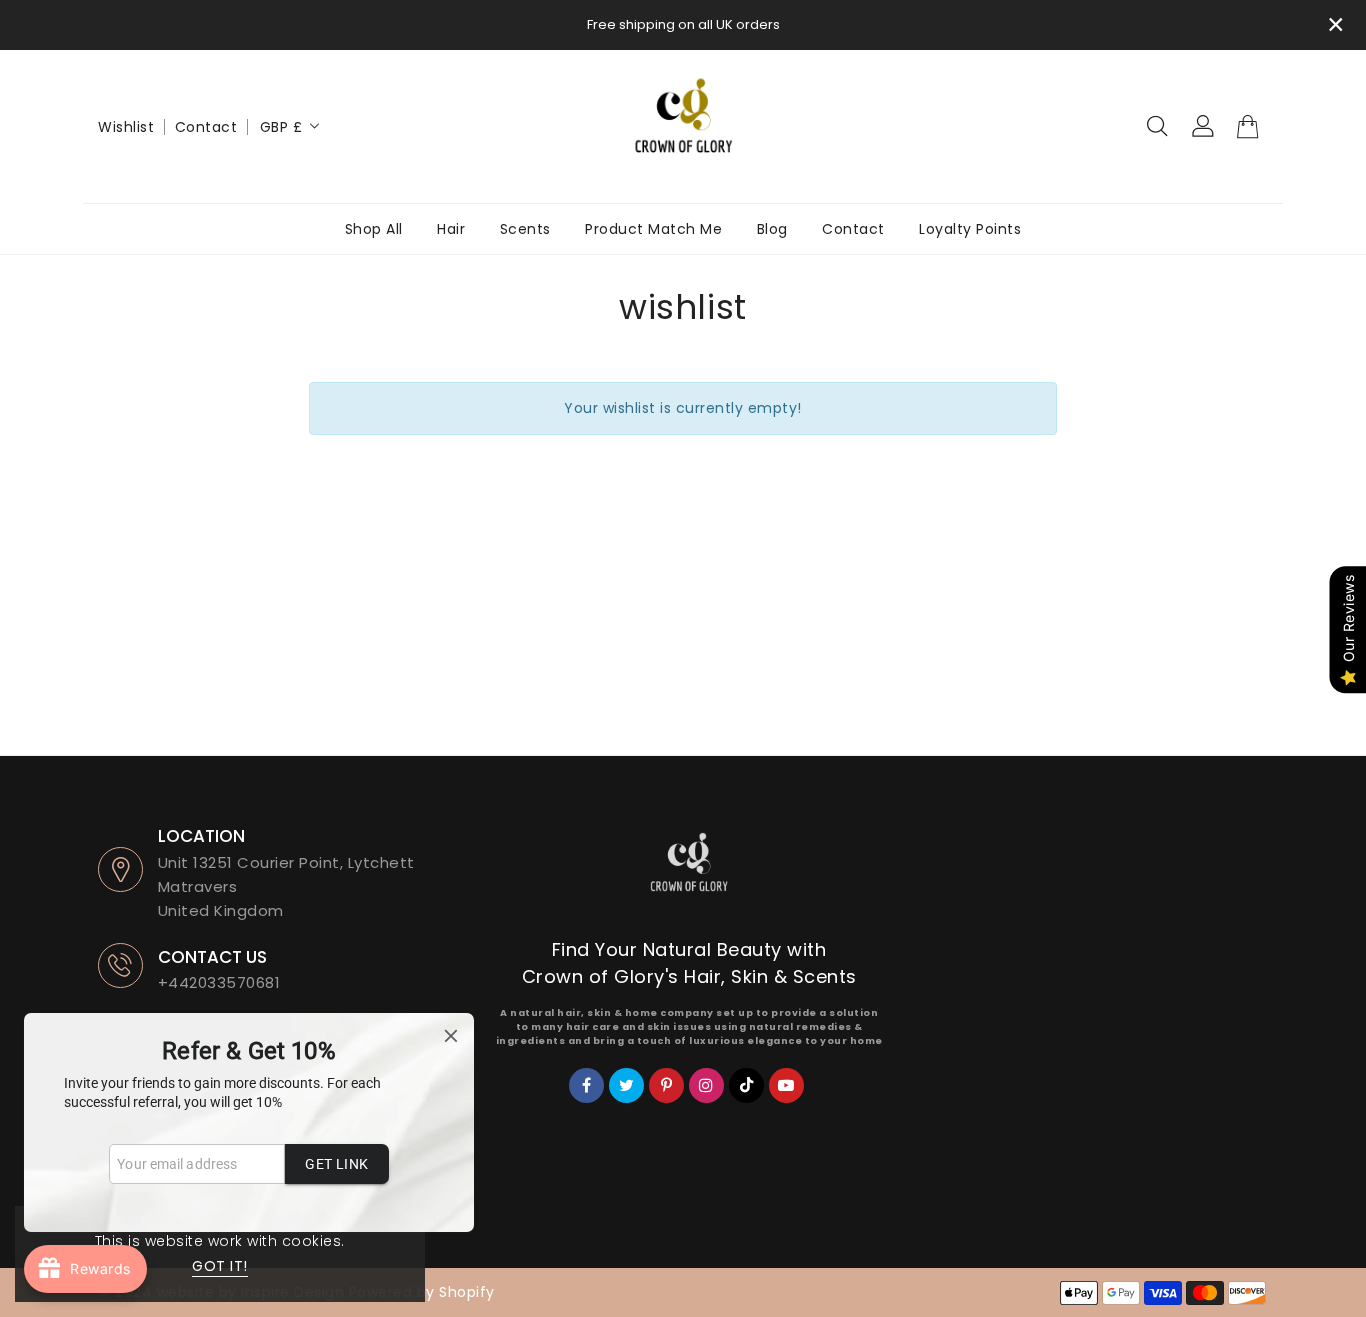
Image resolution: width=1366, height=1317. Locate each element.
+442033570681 (219, 982)
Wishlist (126, 127)
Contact (206, 127)
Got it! (220, 1266)
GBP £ (281, 127)
